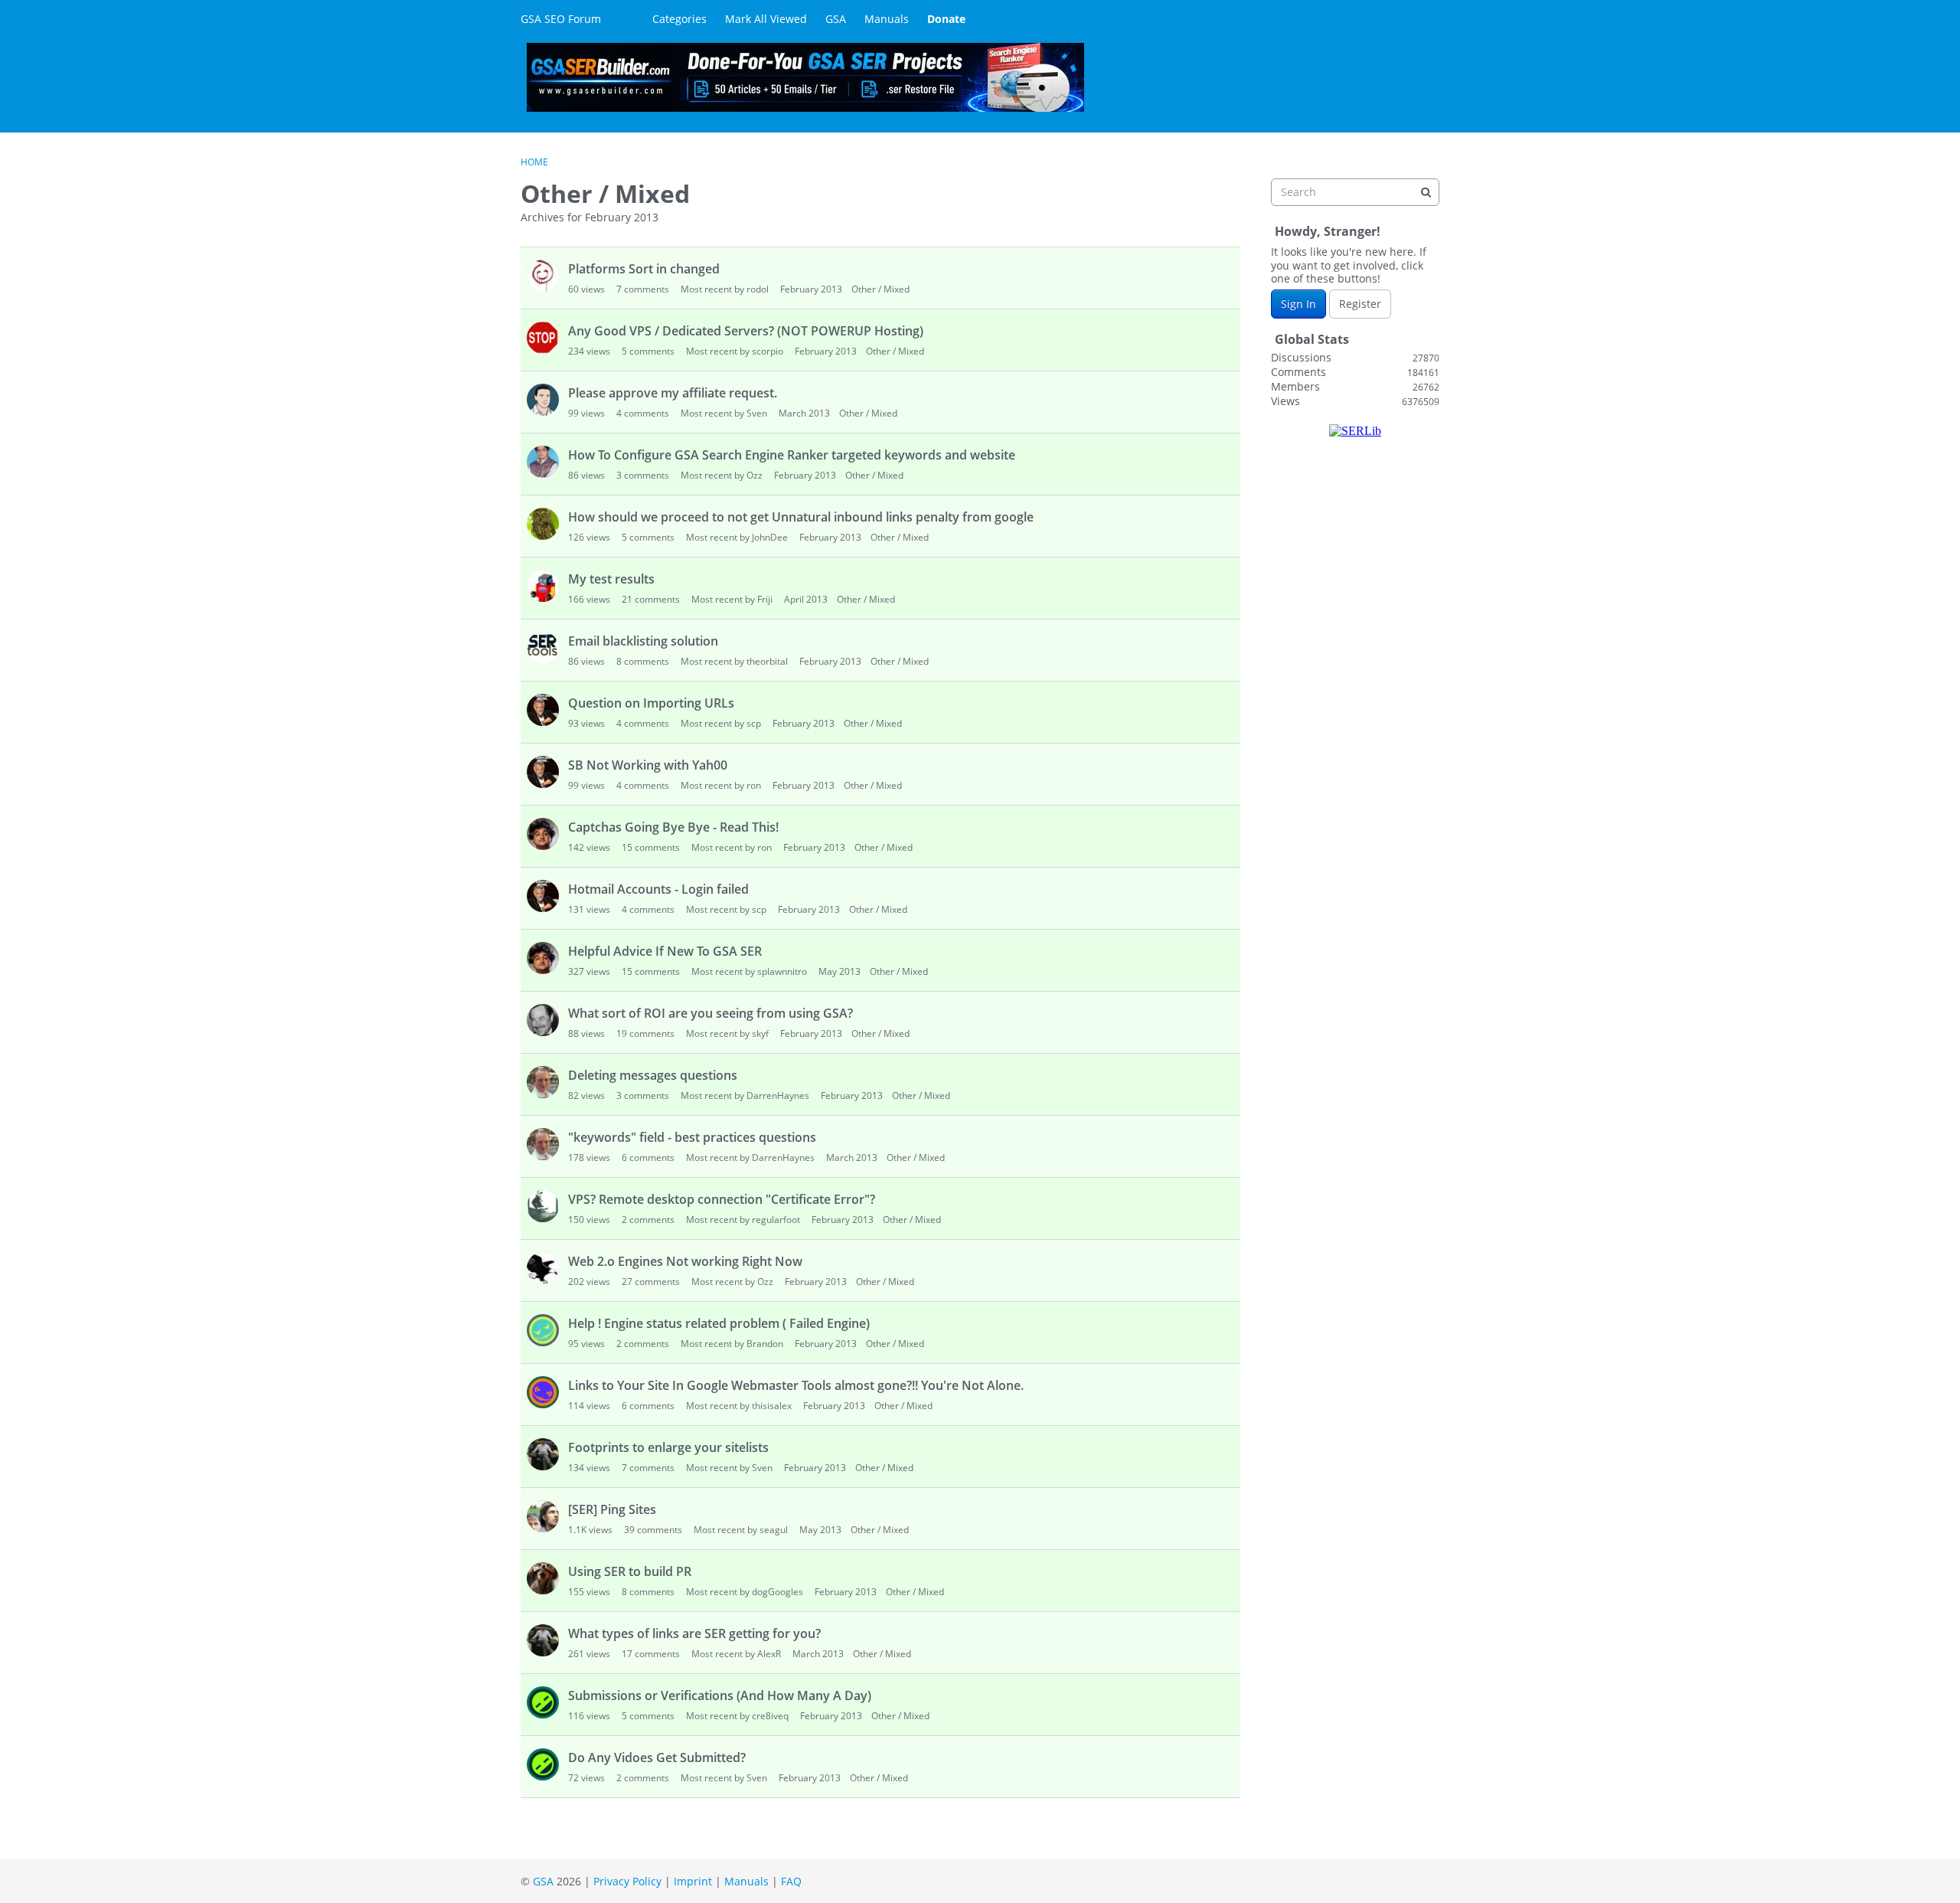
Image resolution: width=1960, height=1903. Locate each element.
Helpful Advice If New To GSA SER (665, 951)
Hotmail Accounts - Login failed (658, 889)
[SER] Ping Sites (612, 1509)
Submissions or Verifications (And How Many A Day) (720, 1695)
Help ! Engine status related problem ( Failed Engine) (719, 1323)
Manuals (887, 19)
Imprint (693, 1881)
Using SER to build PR (630, 1571)
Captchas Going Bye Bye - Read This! (673, 827)
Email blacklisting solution (643, 641)
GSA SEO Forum (561, 19)
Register (1360, 304)
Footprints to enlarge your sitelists (668, 1447)
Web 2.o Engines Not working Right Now (685, 1261)
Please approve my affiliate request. (673, 393)
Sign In (1298, 304)
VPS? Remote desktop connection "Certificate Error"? (722, 1199)
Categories (679, 19)
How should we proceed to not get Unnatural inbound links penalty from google (801, 517)
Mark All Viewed (766, 19)
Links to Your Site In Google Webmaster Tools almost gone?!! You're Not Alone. (796, 1385)
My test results (611, 579)
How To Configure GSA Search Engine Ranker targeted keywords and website (792, 455)
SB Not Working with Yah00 (648, 765)
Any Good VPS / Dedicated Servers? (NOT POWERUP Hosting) (746, 331)
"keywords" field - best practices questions (692, 1137)
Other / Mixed (880, 289)
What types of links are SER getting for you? (694, 1633)
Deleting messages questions (653, 1075)
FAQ (791, 1881)
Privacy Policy (627, 1881)
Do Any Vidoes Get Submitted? (657, 1757)
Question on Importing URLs (651, 703)
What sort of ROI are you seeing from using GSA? (710, 1013)
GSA (836, 19)
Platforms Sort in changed (644, 269)
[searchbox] (1355, 192)
